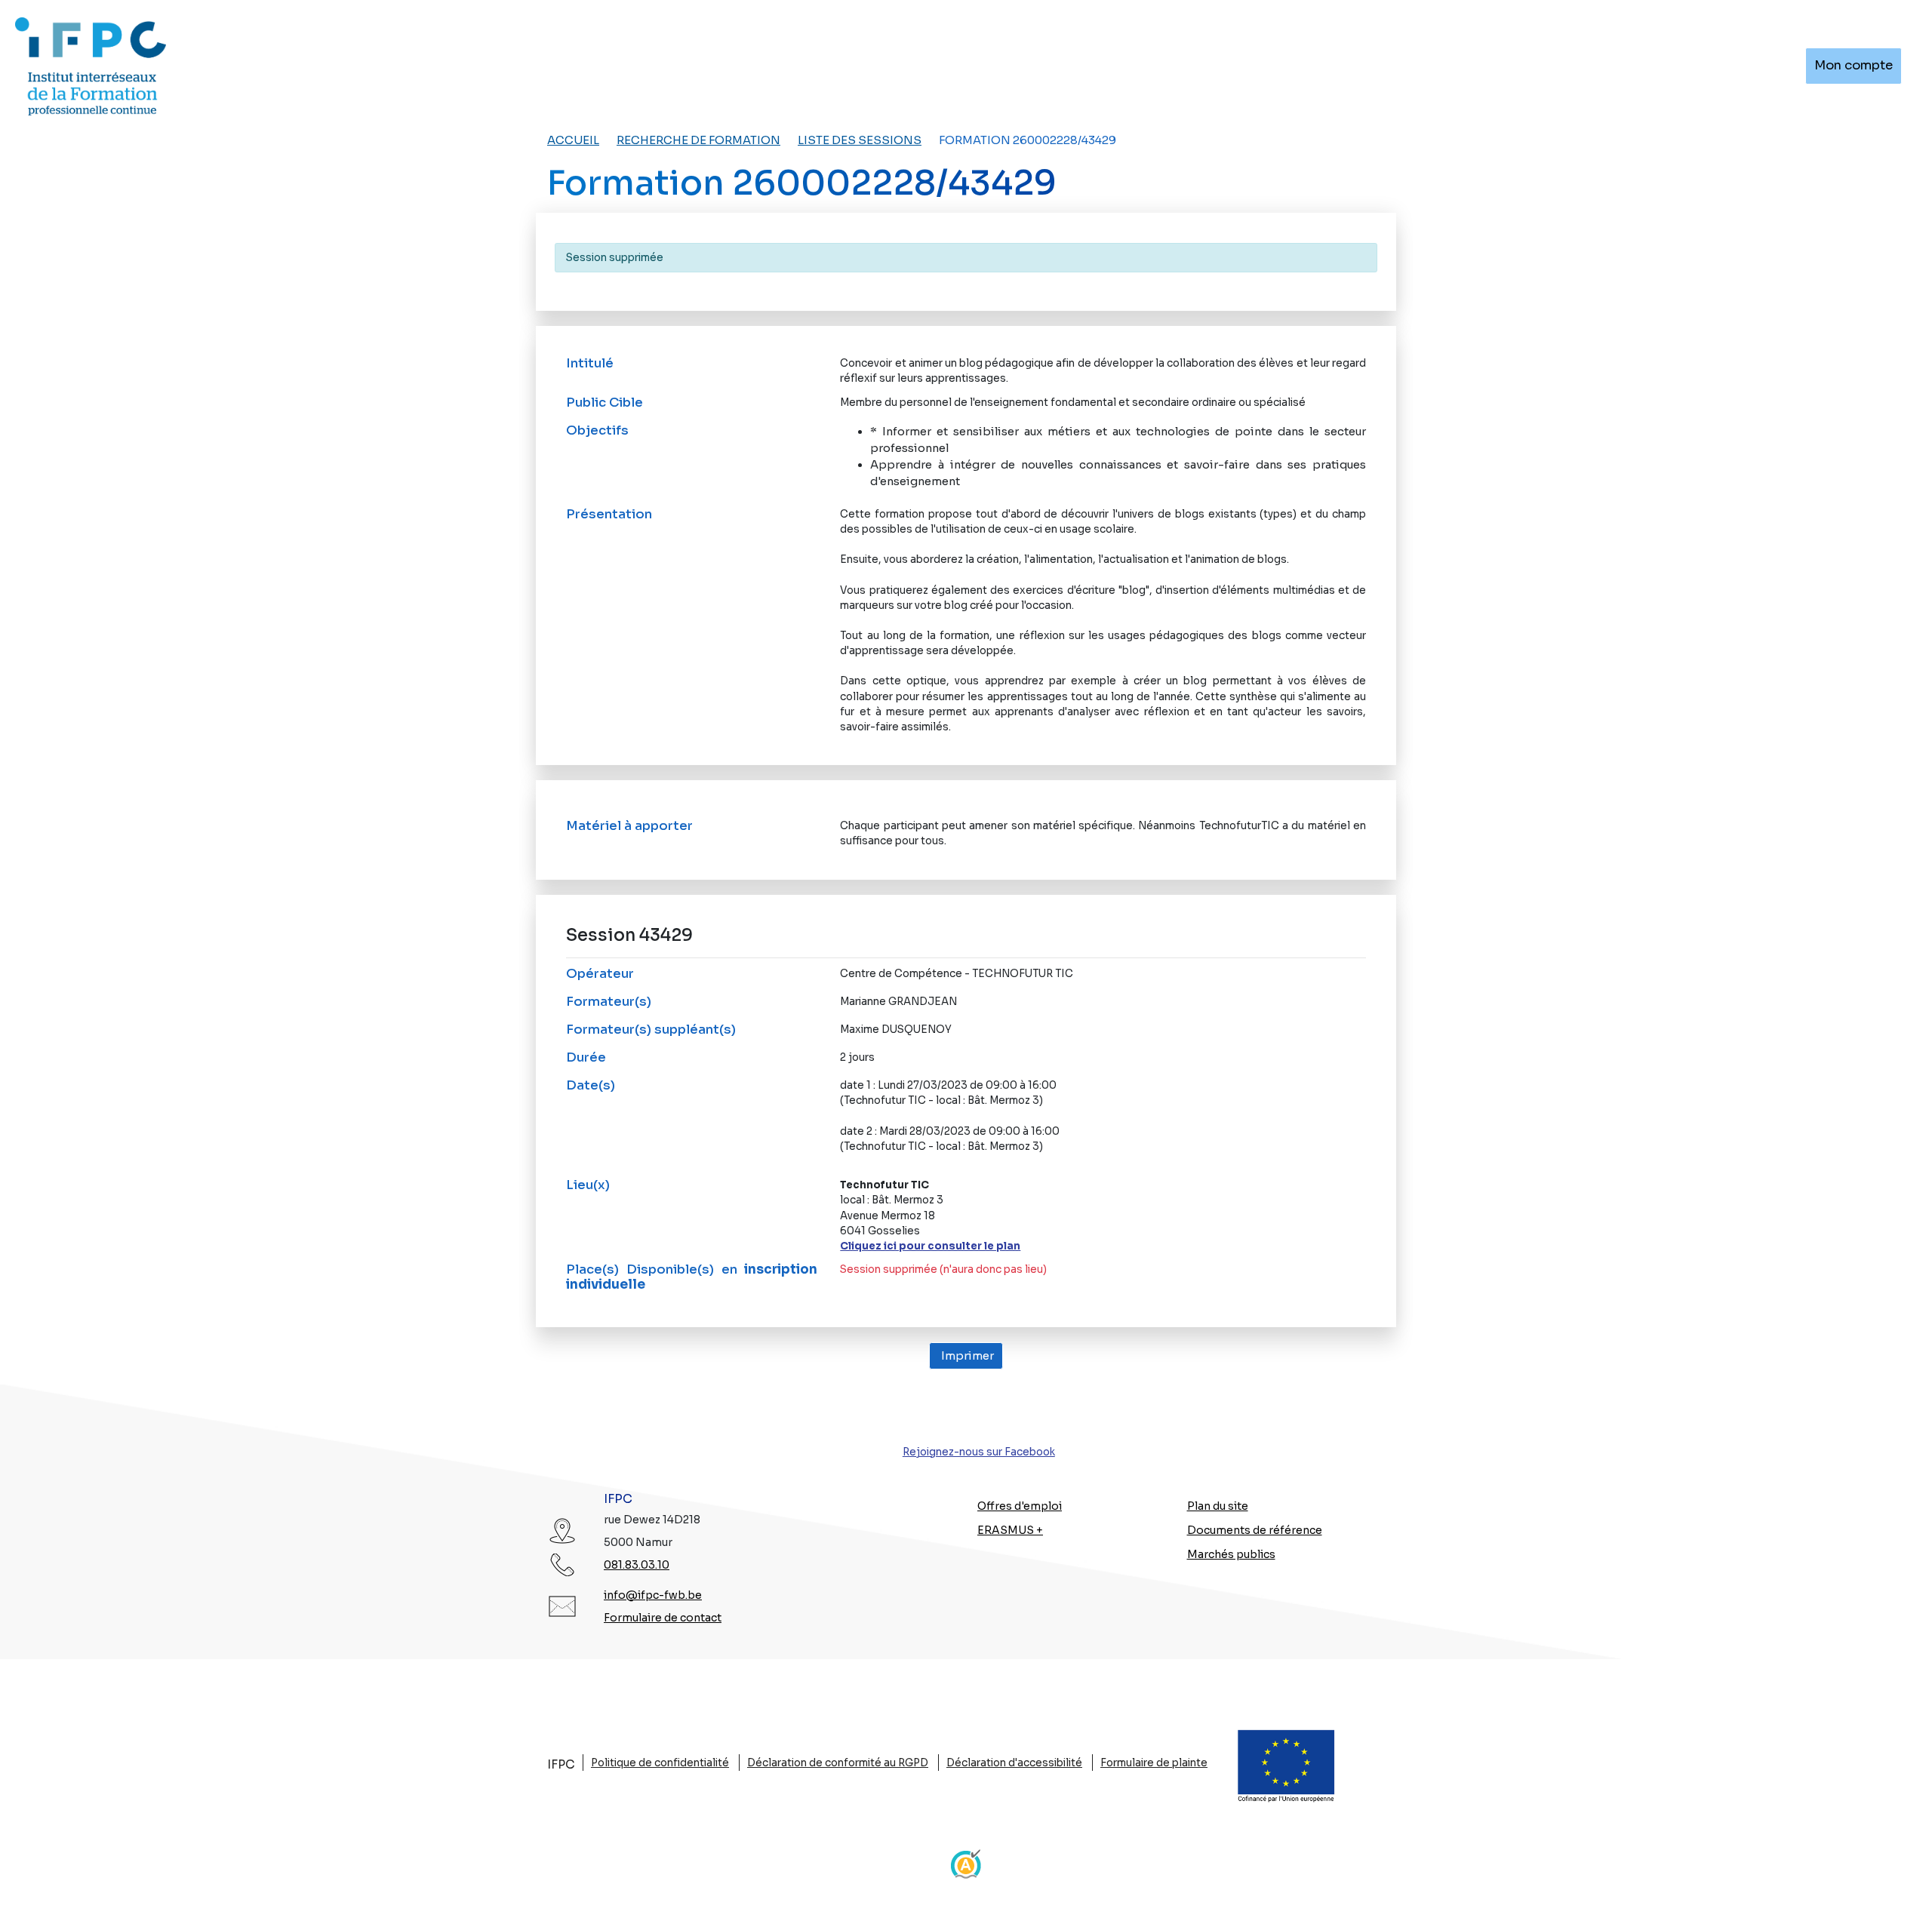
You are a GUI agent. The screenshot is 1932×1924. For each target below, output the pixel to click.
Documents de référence (1255, 1530)
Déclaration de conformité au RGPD (838, 1763)
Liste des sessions (860, 140)
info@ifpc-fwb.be (653, 1595)
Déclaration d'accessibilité (1014, 1763)
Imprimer (966, 1356)
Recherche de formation (698, 140)
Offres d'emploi (1020, 1506)
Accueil (573, 140)
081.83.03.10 (637, 1565)
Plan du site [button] (1218, 1506)
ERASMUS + (1010, 1530)
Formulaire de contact (663, 1618)
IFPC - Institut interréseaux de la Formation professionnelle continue (91, 66)
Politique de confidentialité (660, 1763)
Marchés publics (1231, 1554)
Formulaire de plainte (1154, 1763)
